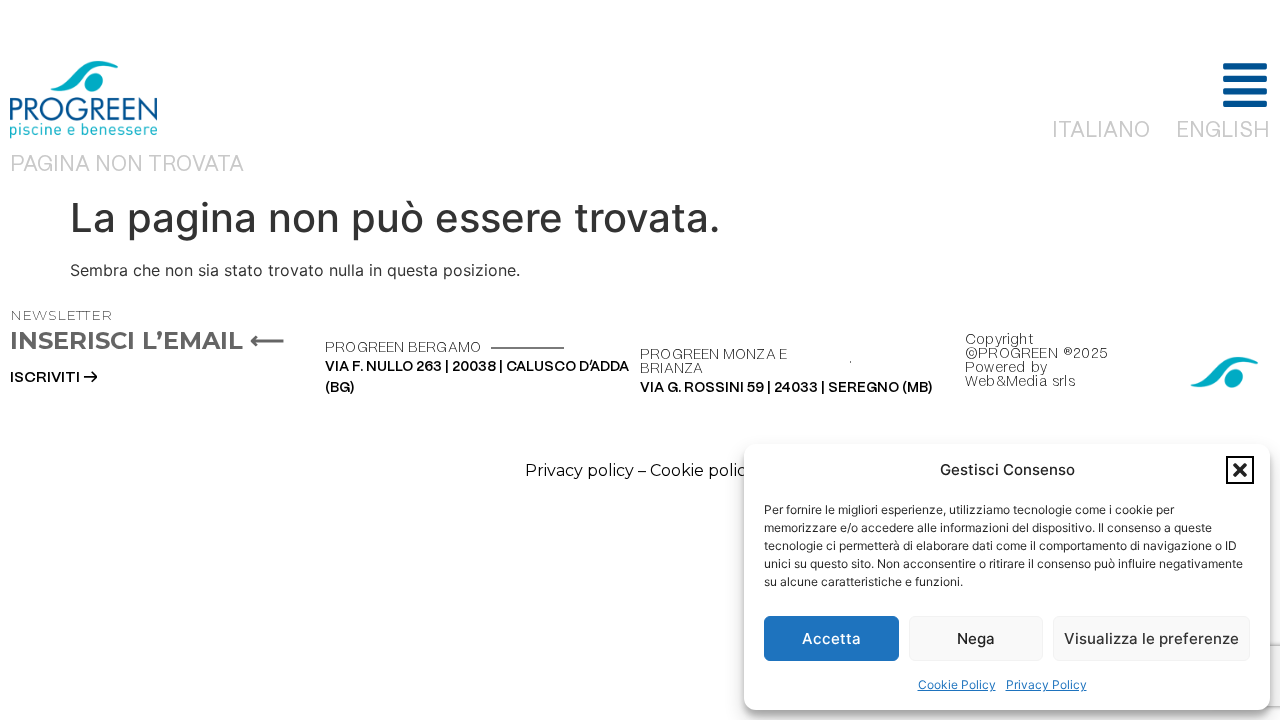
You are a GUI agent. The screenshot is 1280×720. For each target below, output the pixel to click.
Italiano (1101, 131)
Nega (976, 638)
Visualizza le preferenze (1151, 638)
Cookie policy (702, 470)
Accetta (831, 638)
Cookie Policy (957, 684)
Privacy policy (579, 470)
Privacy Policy (1046, 684)
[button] (1240, 470)
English (1223, 131)
